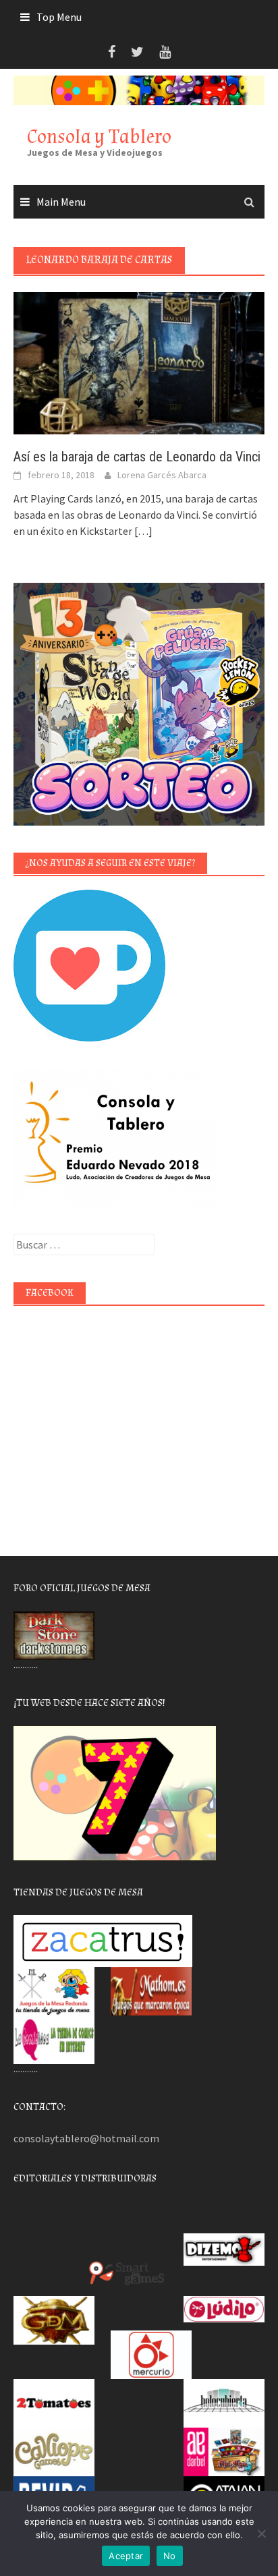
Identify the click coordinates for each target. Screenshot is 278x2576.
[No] (261, 2534)
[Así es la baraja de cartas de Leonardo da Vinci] (139, 362)
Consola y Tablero (99, 137)
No (170, 2556)
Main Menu (61, 202)
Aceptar (126, 2556)
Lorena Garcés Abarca (162, 475)
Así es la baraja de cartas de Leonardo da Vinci (137, 457)
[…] (142, 531)
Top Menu (59, 17)
